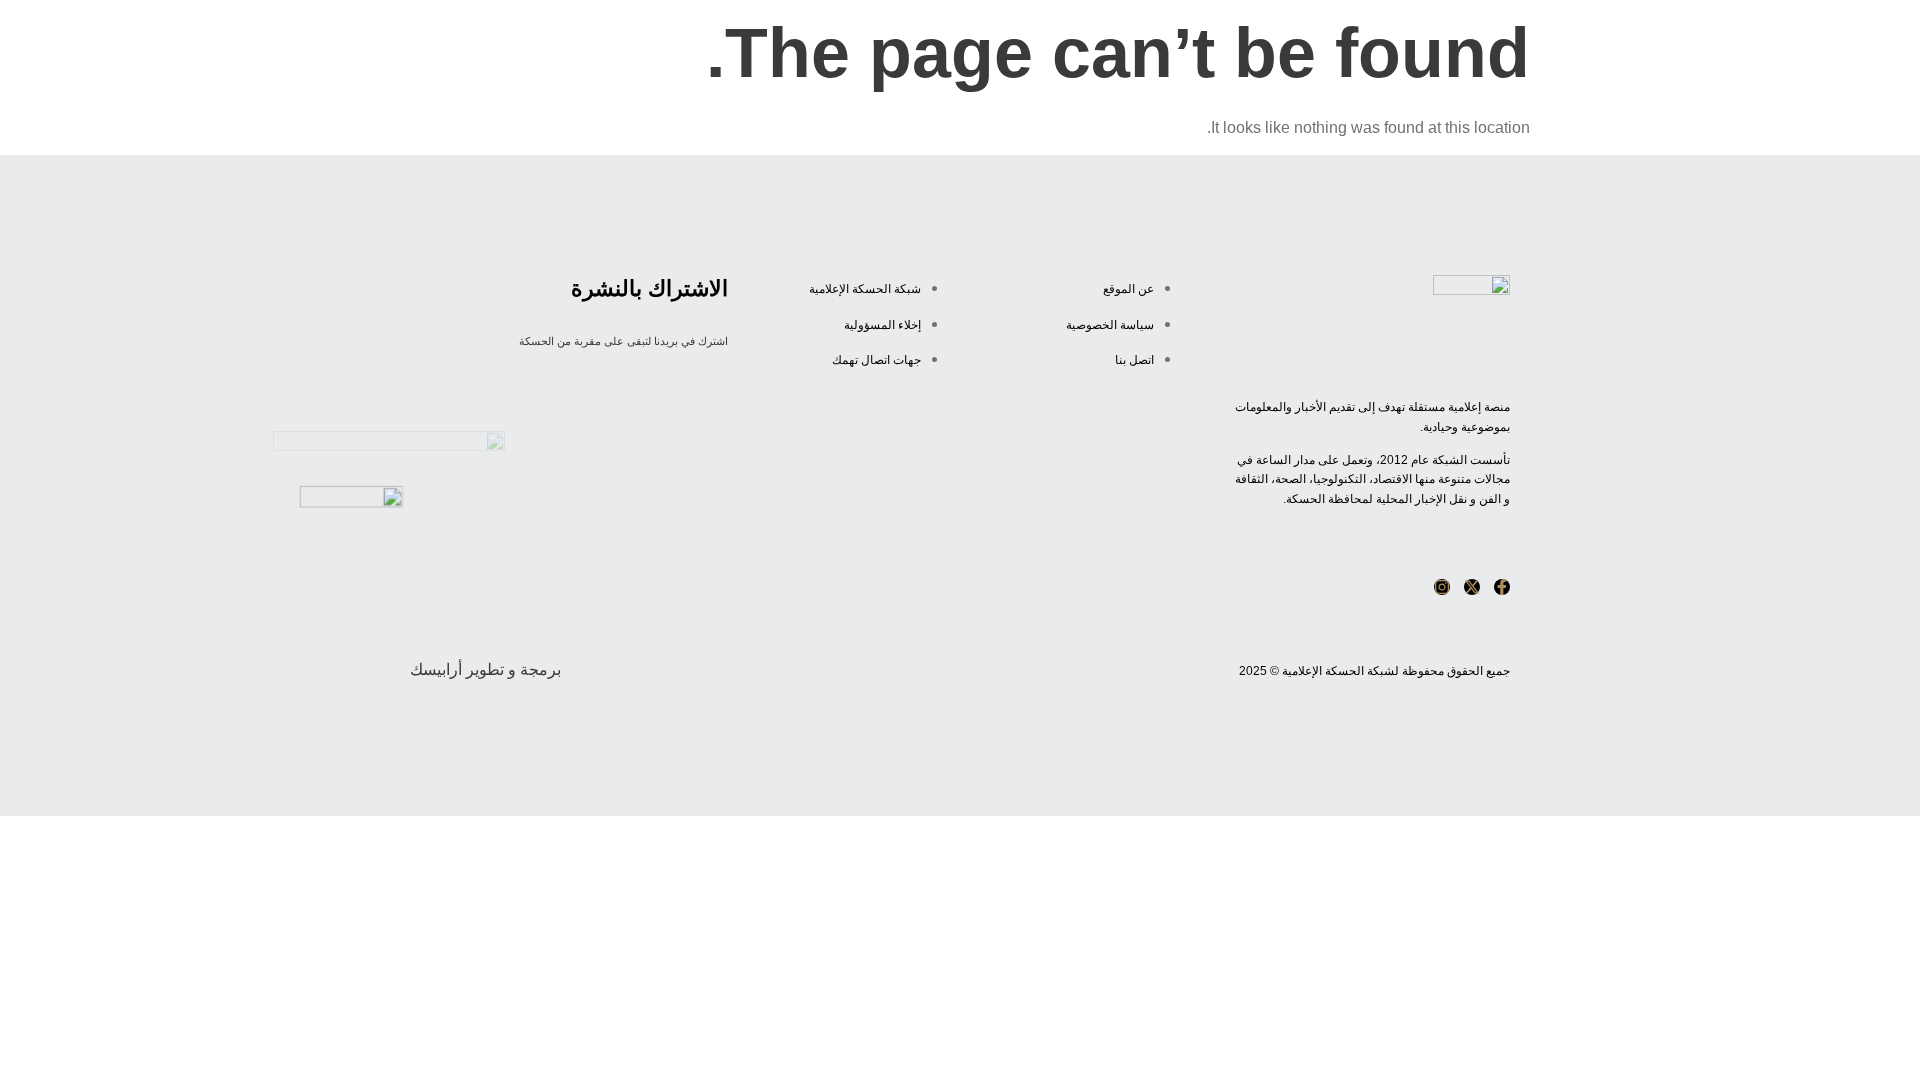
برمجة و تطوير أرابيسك (485, 669)
